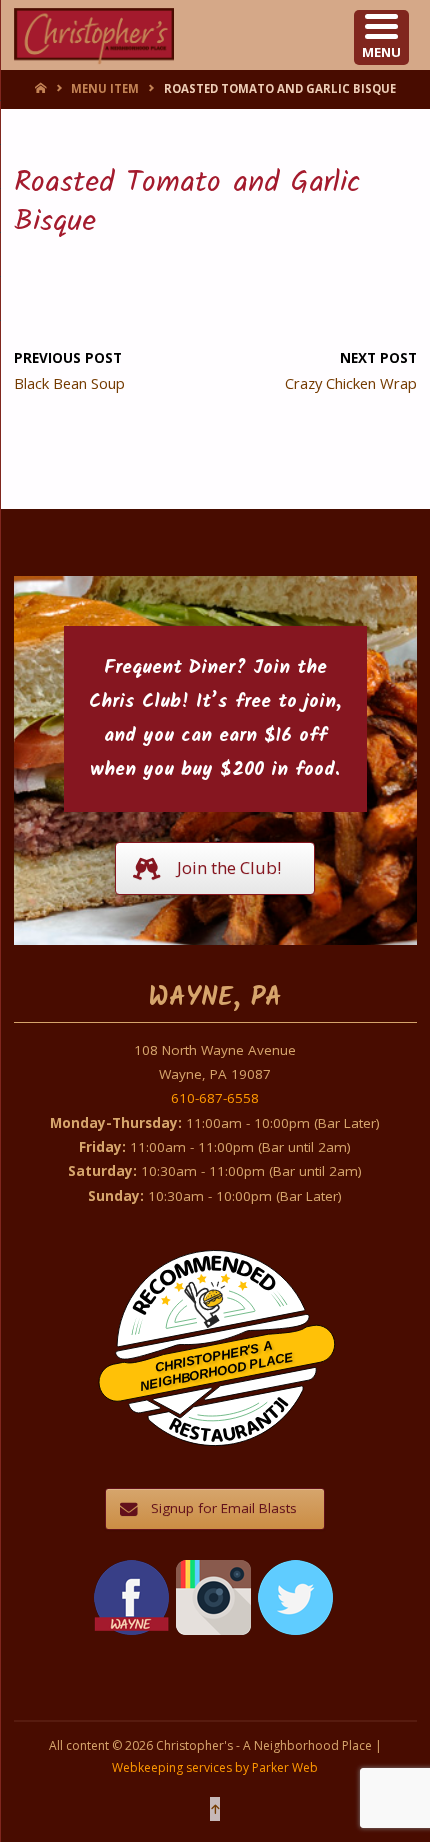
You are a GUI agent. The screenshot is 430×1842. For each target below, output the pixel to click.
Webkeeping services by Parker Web (215, 1767)
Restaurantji (228, 1406)
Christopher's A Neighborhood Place (216, 1366)
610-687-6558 (215, 1098)
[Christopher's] (94, 35)
